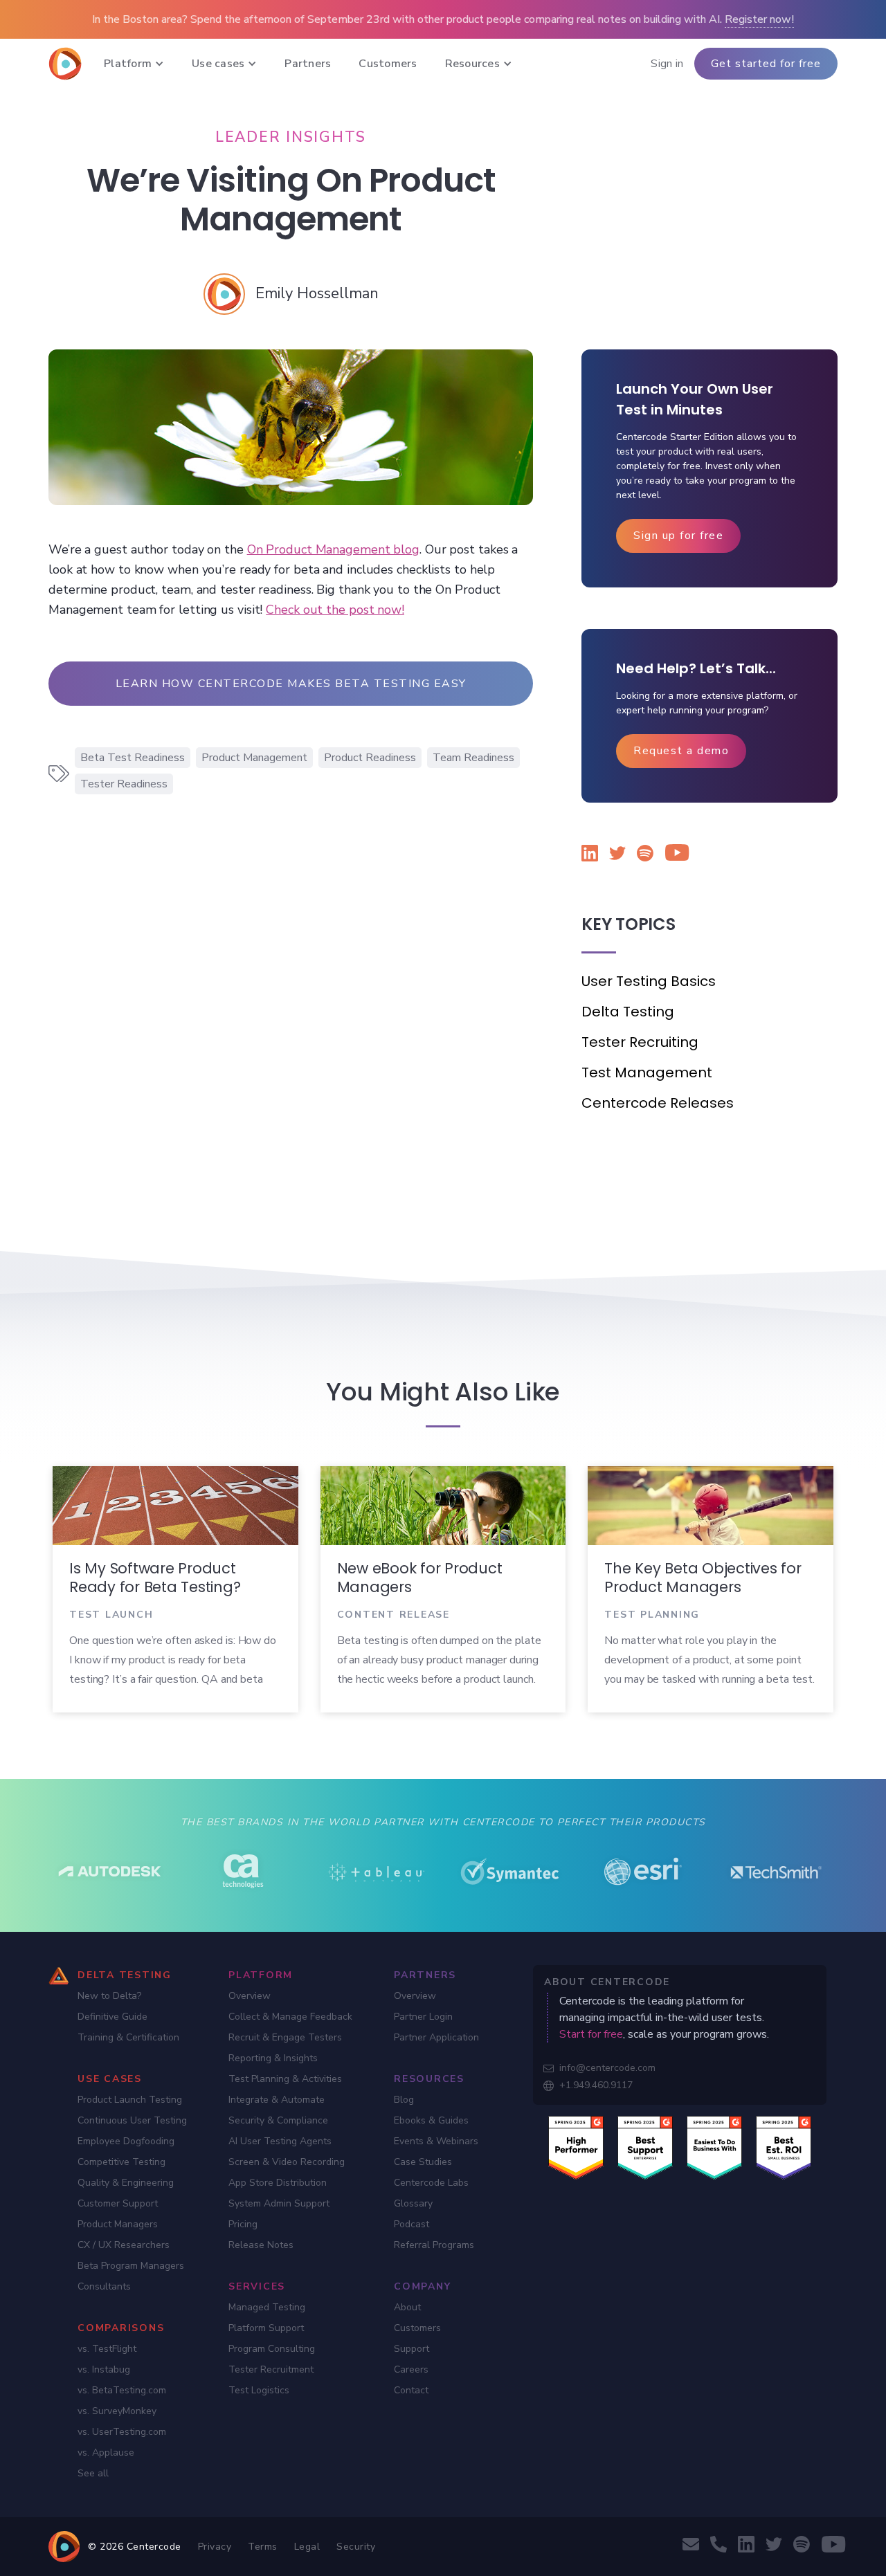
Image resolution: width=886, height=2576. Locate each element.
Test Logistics (259, 2390)
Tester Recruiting (640, 1042)
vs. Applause (106, 2452)
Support (412, 2349)
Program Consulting (272, 2349)
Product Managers (118, 2224)
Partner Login (423, 2017)
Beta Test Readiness (133, 758)
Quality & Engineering (126, 2183)
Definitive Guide (112, 2017)
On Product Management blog (333, 549)
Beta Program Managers (131, 2266)
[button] (134, 64)
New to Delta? (109, 1996)
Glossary (413, 2203)
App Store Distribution (278, 2183)
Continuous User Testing (132, 2120)
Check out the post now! (335, 610)
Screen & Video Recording (287, 2162)
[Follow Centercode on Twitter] (617, 856)
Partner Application (436, 2037)
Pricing (243, 2224)
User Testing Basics (649, 981)
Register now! (759, 19)
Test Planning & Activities (285, 2079)
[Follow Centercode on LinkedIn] (590, 856)
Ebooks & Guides (431, 2120)
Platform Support (266, 2328)
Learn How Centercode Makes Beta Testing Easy (291, 684)
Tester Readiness (124, 784)
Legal (307, 2547)
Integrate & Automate (277, 2100)
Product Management (254, 758)
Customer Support (118, 2203)
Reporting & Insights (273, 2058)
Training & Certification (128, 2037)
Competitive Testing (121, 2162)
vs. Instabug (104, 2369)
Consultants (104, 2286)
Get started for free (766, 64)
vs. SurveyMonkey (117, 2411)
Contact (411, 2390)
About (407, 2307)
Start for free (591, 2034)
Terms (263, 2547)
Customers (417, 2328)
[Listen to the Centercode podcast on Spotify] (645, 856)
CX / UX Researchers (124, 2245)
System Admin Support (279, 2203)
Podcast (412, 2224)
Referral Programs (434, 2245)
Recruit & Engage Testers (285, 2037)
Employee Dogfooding (126, 2141)
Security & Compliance (278, 2120)
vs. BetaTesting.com (122, 2390)
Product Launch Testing (130, 2100)
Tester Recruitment (271, 2369)
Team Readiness (473, 758)
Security (356, 2547)
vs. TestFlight (107, 2349)
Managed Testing (267, 2307)
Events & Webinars (436, 2141)
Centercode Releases (658, 1103)
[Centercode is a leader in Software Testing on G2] (576, 2147)
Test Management (647, 1072)
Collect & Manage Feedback (290, 2017)
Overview (250, 1996)
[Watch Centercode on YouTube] (673, 855)
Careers (411, 2369)
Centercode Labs (431, 2183)
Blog (404, 2100)
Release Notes (261, 2245)
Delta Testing (628, 1012)
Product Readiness (370, 758)
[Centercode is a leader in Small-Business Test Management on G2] (784, 2147)
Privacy (215, 2547)
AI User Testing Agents (280, 2141)
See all (93, 2473)
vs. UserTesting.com (122, 2432)
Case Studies (423, 2162)
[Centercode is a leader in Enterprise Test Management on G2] (645, 2147)
